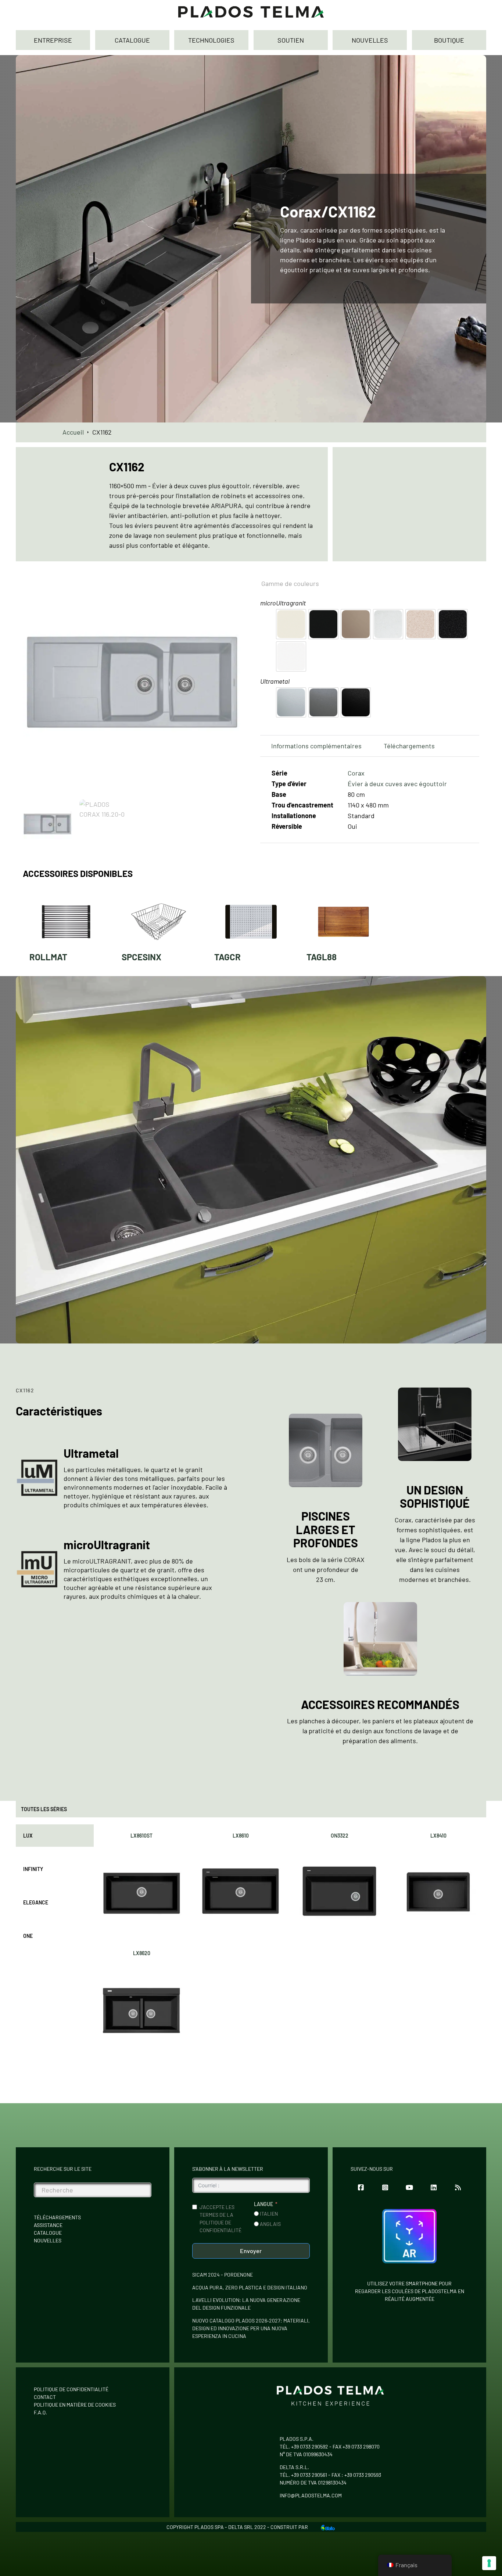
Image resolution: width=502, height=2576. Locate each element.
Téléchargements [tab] (409, 746)
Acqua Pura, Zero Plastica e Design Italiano (250, 2287)
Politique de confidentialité (71, 2389)
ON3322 (340, 1836)
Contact (45, 2397)
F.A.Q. (40, 2412)
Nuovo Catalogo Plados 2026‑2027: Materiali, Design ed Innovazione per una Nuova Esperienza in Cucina (251, 2328)
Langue (263, 2204)
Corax (356, 773)
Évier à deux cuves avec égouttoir (397, 784)
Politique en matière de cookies (75, 2405)
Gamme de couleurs (290, 583)
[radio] (291, 624)
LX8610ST (141, 1836)
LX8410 (438, 1836)
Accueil (73, 432)
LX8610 (241, 1836)
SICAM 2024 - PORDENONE (223, 2275)
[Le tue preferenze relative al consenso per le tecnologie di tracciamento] (489, 2563)
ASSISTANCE (48, 2225)
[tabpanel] (290, 1940)
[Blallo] (328, 2527)
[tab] (55, 1836)
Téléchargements (57, 2217)
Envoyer (251, 2251)
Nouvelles (48, 2240)
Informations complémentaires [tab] (316, 746)
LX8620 (142, 1953)
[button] (232, 583)
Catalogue (48, 2233)
